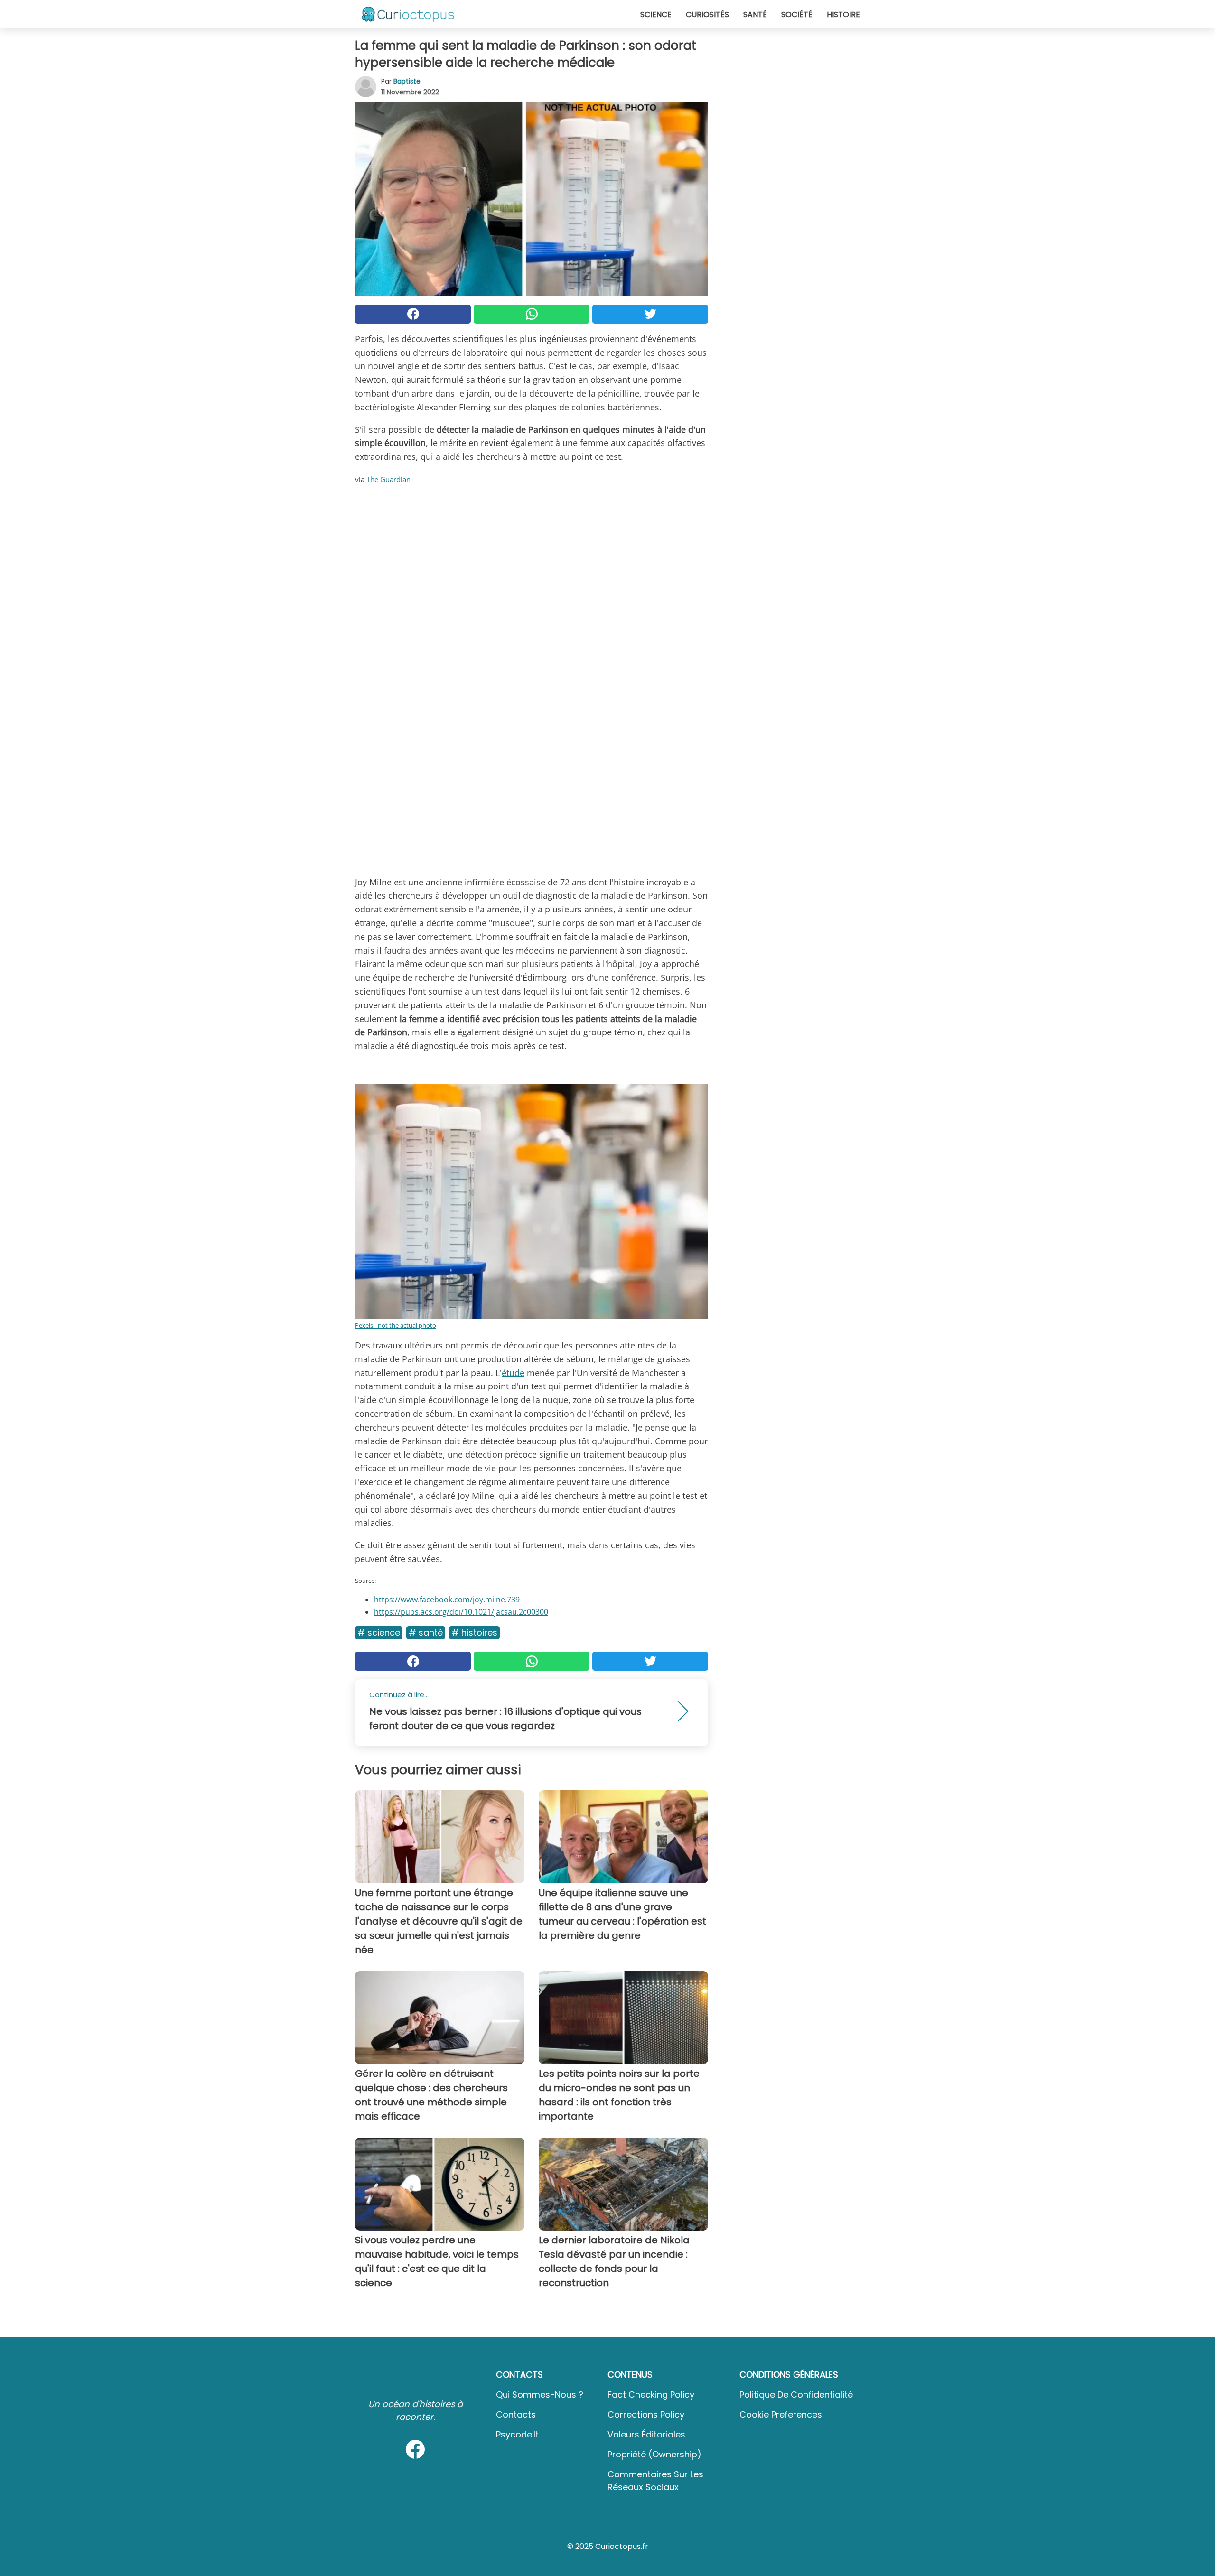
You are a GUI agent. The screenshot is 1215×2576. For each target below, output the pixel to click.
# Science (379, 1632)
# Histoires (474, 1632)
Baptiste (407, 81)
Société (797, 14)
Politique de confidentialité (796, 2395)
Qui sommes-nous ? (540, 2395)
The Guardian (388, 479)
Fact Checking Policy (651, 2395)
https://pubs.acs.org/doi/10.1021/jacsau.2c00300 (461, 1612)
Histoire (843, 14)
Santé (755, 14)
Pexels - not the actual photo (396, 1325)
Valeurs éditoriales (646, 2434)
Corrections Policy (646, 2414)
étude (513, 1373)
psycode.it (517, 2434)
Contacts (516, 2414)
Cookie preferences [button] (781, 2414)
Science (656, 14)
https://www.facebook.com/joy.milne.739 (447, 1600)
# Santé (426, 1632)
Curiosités (707, 14)
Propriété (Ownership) (654, 2454)
